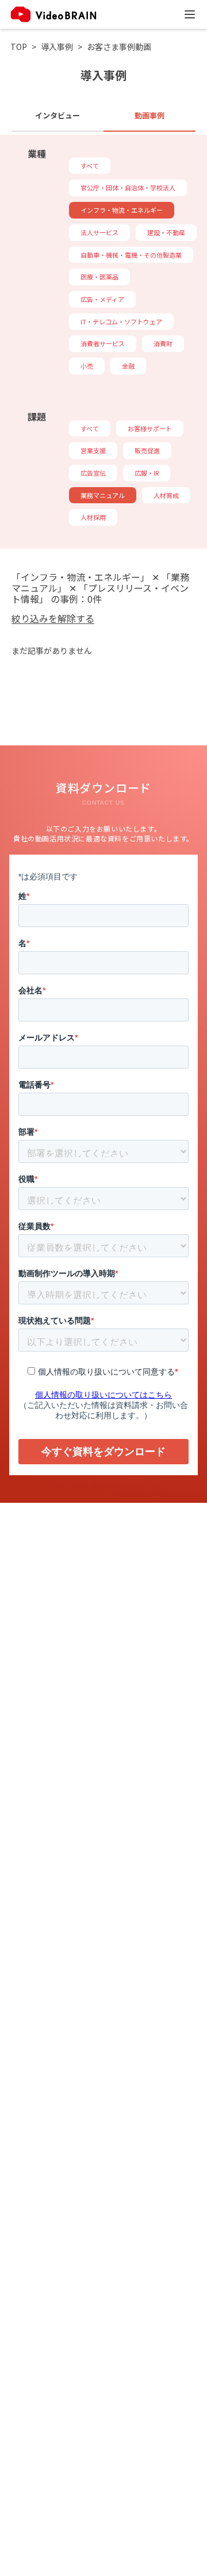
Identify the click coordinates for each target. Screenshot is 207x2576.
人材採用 (93, 517)
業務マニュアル (103, 495)
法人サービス (99, 232)
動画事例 (149, 115)
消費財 (163, 343)
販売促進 (147, 450)
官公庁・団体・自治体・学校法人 (128, 187)
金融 (128, 366)
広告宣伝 (93, 473)
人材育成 (166, 495)
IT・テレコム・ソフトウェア (121, 321)
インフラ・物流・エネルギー (122, 210)
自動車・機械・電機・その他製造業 (131, 255)
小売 (87, 366)
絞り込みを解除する (53, 619)
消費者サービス (103, 343)
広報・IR (147, 473)
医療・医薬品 (99, 277)
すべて (90, 166)
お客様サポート (150, 428)
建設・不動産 (166, 232)
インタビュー (57, 115)
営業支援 (93, 450)
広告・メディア (102, 299)
